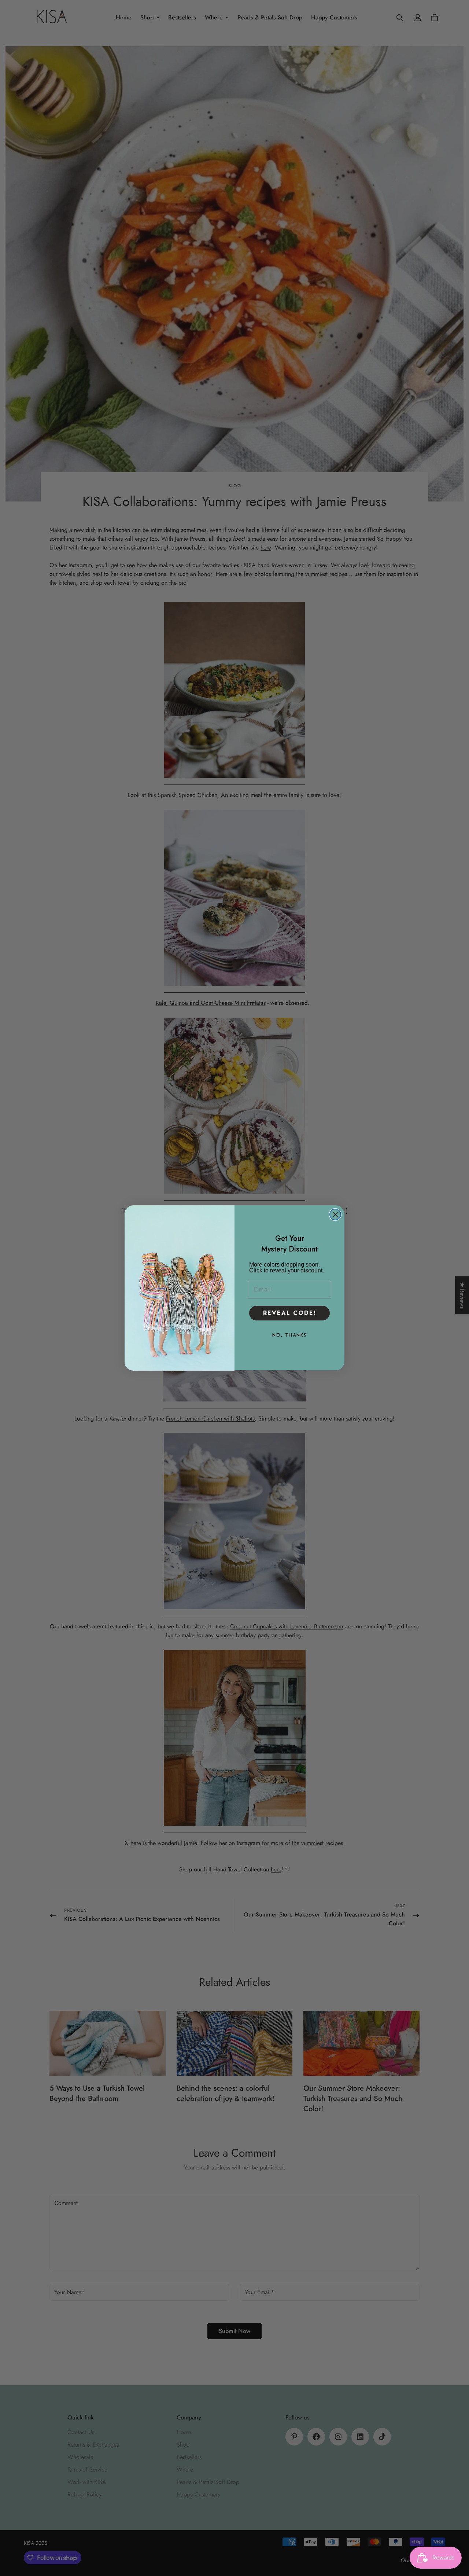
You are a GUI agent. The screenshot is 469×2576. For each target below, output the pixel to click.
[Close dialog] (335, 1214)
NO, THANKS (290, 1335)
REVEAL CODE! (290, 1313)
